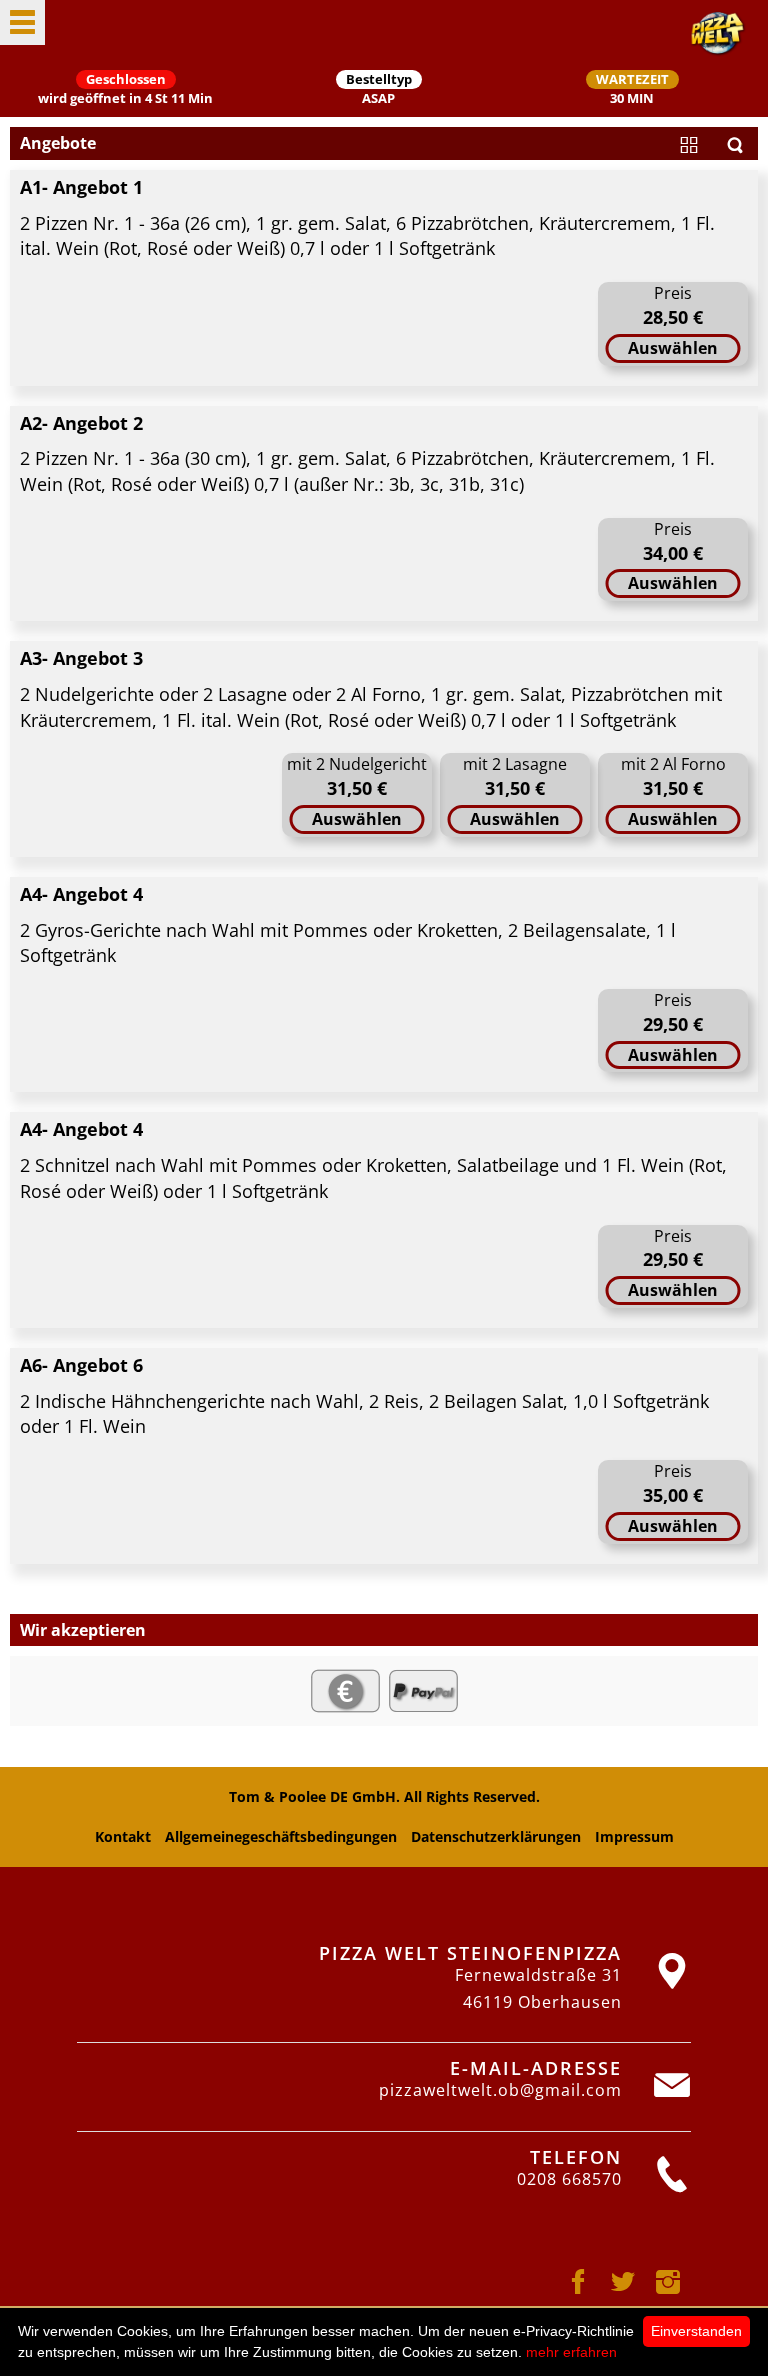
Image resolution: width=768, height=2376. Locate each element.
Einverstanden (696, 2331)
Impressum (634, 1836)
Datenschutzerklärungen (496, 1836)
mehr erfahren (571, 2352)
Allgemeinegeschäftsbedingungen (281, 1836)
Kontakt (123, 1836)
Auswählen (673, 348)
